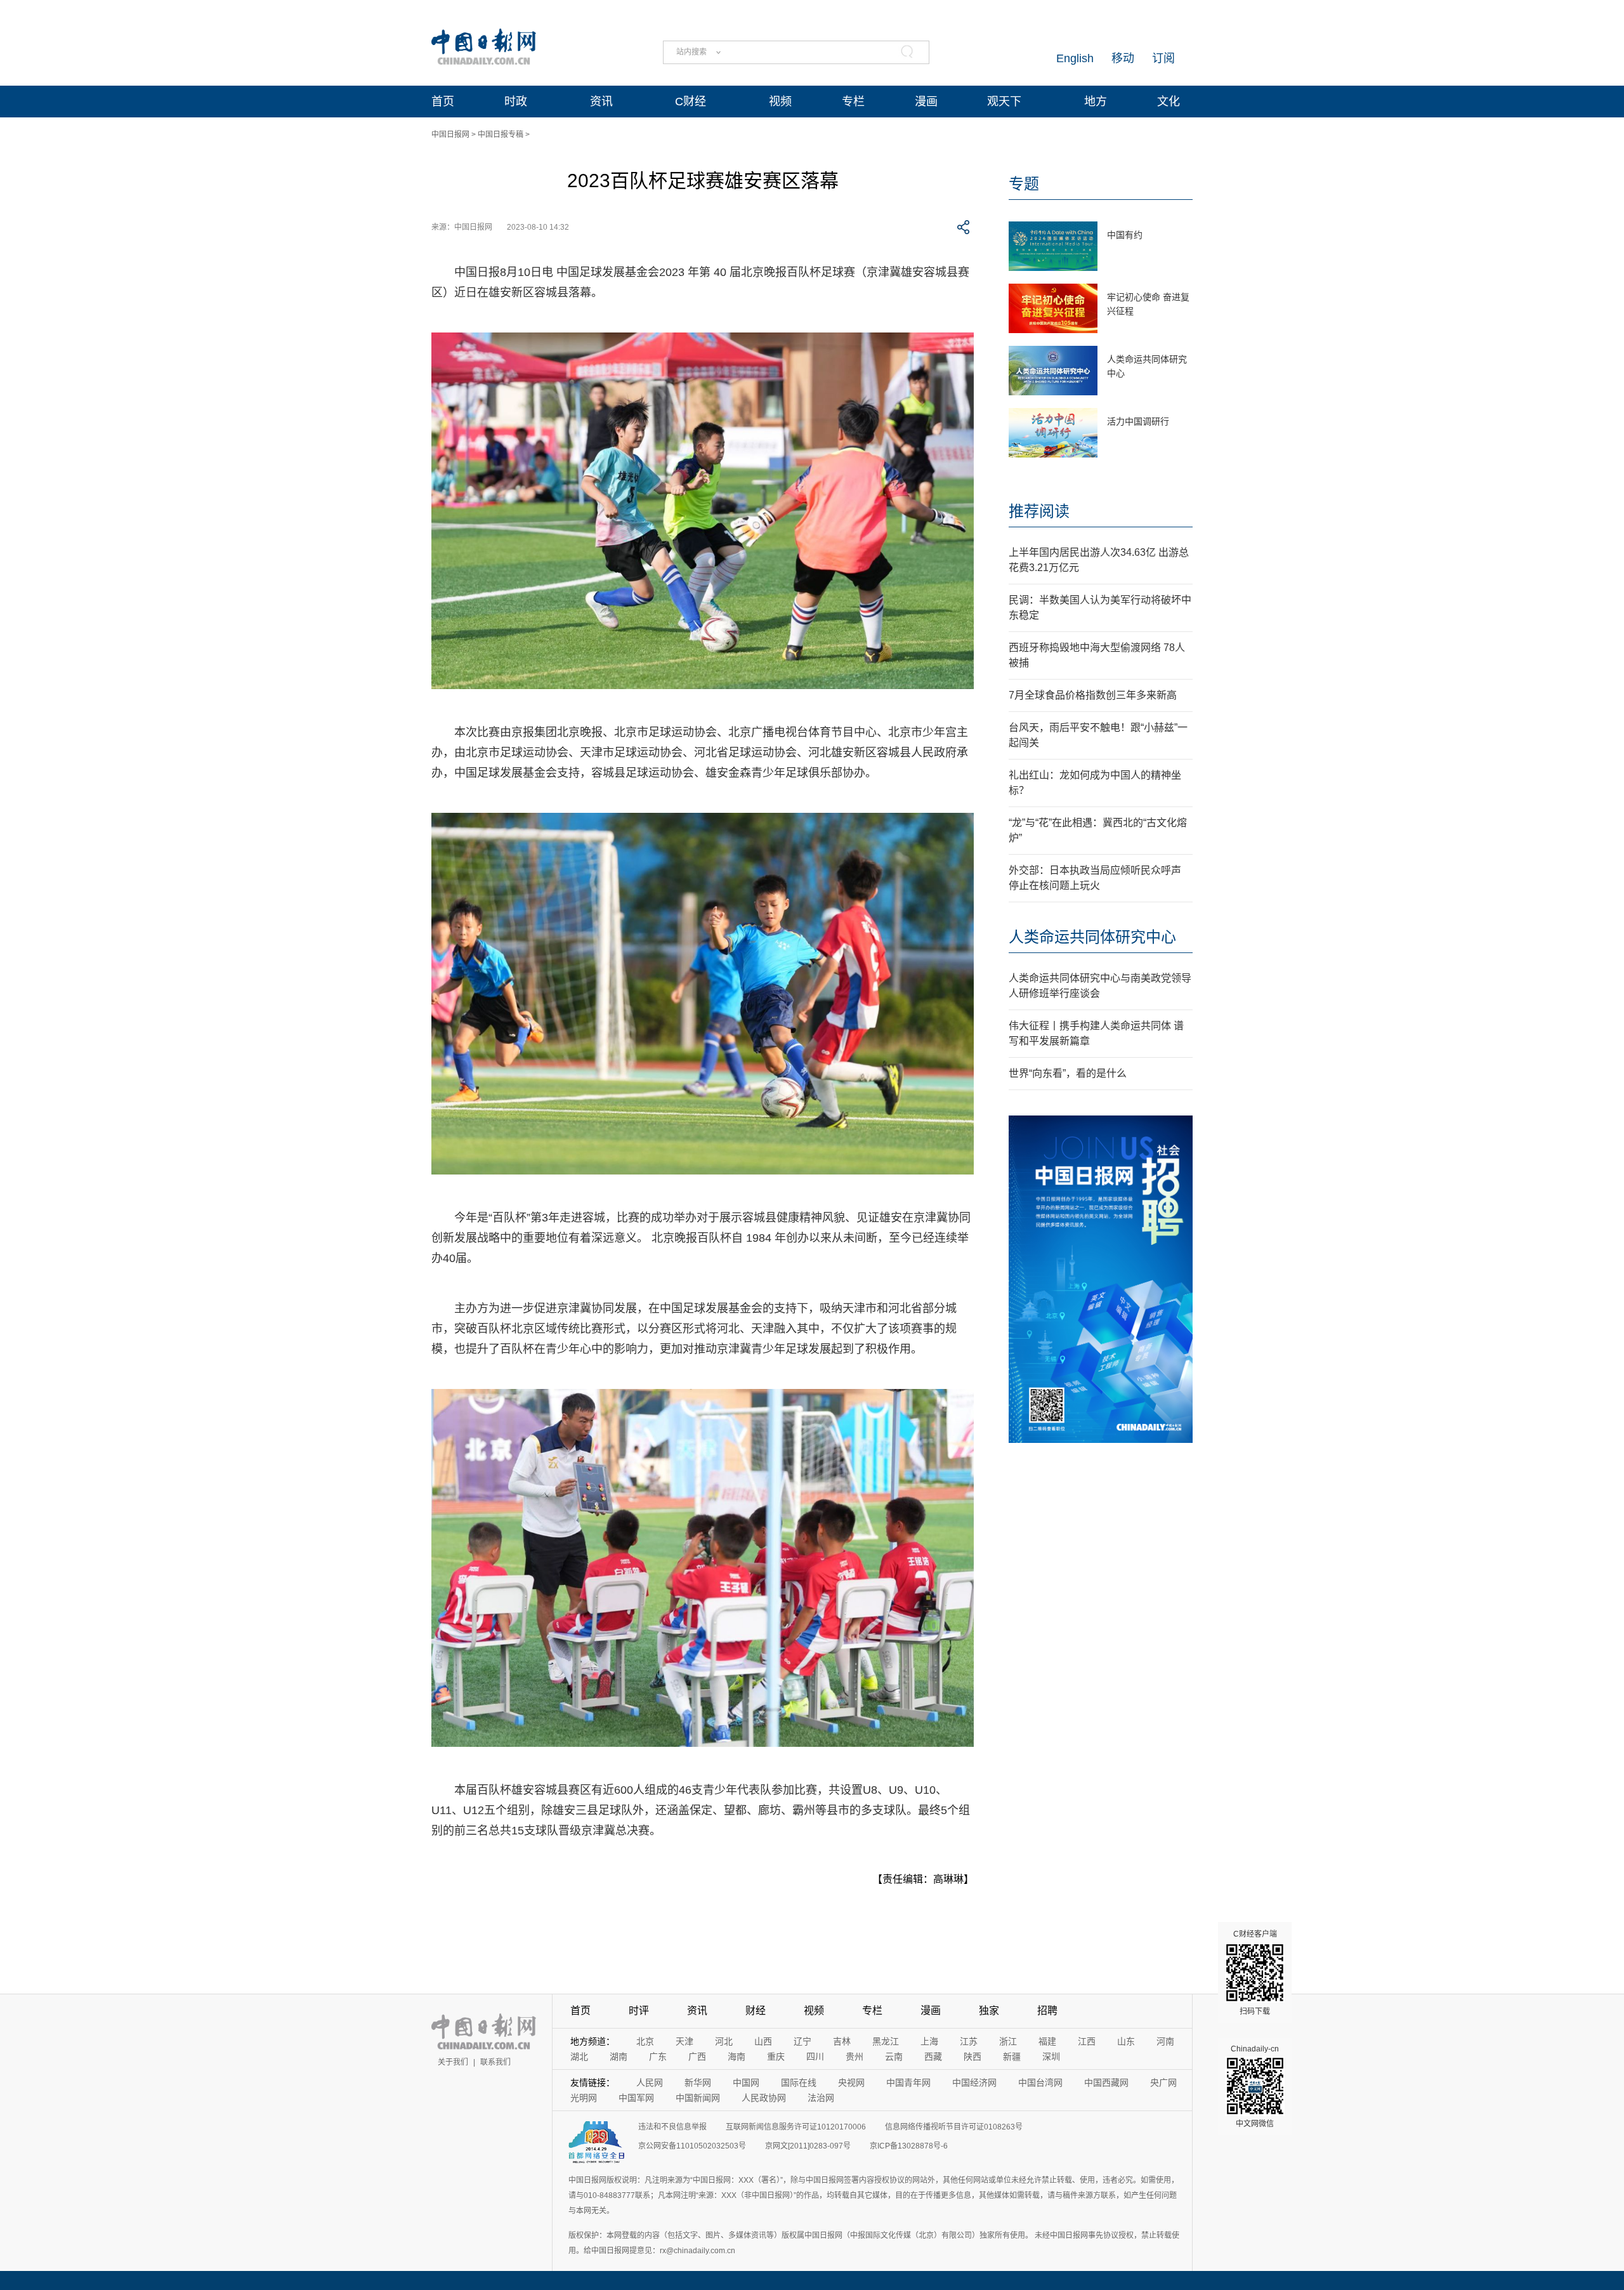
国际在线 (799, 2083)
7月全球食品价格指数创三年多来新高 (1093, 695)
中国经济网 (974, 2083)
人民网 (650, 2083)
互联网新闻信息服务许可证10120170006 (796, 2127)
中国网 (746, 2083)
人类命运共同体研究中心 (1092, 937)
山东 (1126, 2041)
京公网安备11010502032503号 (692, 2146)
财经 (756, 2010)
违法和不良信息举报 (672, 2127)
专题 (1024, 184)
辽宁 (802, 2041)
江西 (1087, 2041)
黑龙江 (886, 2041)
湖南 (619, 2056)
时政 (516, 102)
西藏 (933, 2056)
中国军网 (636, 2098)
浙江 (1008, 2041)
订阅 (1163, 58)
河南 (1165, 2041)
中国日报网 (450, 135)
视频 (780, 102)
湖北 (579, 2056)
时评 (639, 2010)
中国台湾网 (1040, 2083)
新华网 (698, 2083)
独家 (989, 2010)
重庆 (776, 2056)
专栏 (853, 102)
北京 (645, 2041)
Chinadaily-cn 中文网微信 (1255, 2086)
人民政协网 (764, 2098)
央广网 (1163, 2083)
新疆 (1012, 2056)
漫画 (926, 102)
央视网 (851, 2083)
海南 (737, 2056)
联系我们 (495, 2062)
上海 (929, 2041)
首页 (443, 102)
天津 (684, 2041)
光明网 (584, 2098)
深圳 (1051, 2056)
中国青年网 (908, 2083)
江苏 (969, 2041)
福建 (1047, 2041)
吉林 (842, 2041)
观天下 (1004, 102)
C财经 (691, 102)
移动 (1123, 58)
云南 (894, 2056)
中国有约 (1125, 235)
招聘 (1047, 2010)
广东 (658, 2056)
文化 (1169, 102)
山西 (763, 2041)
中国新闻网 (698, 2098)
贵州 (855, 2056)
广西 (697, 2056)
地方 (1096, 102)
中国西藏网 (1106, 2083)
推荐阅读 (1039, 511)
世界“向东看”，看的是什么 (1068, 1073)
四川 (815, 2056)
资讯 (601, 102)
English (1075, 58)
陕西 (972, 2056)
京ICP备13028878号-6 (909, 2146)
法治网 (821, 2098)
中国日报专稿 (501, 135)
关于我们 (453, 2062)
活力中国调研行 (1138, 421)
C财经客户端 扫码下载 (1255, 1973)
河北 (724, 2041)
